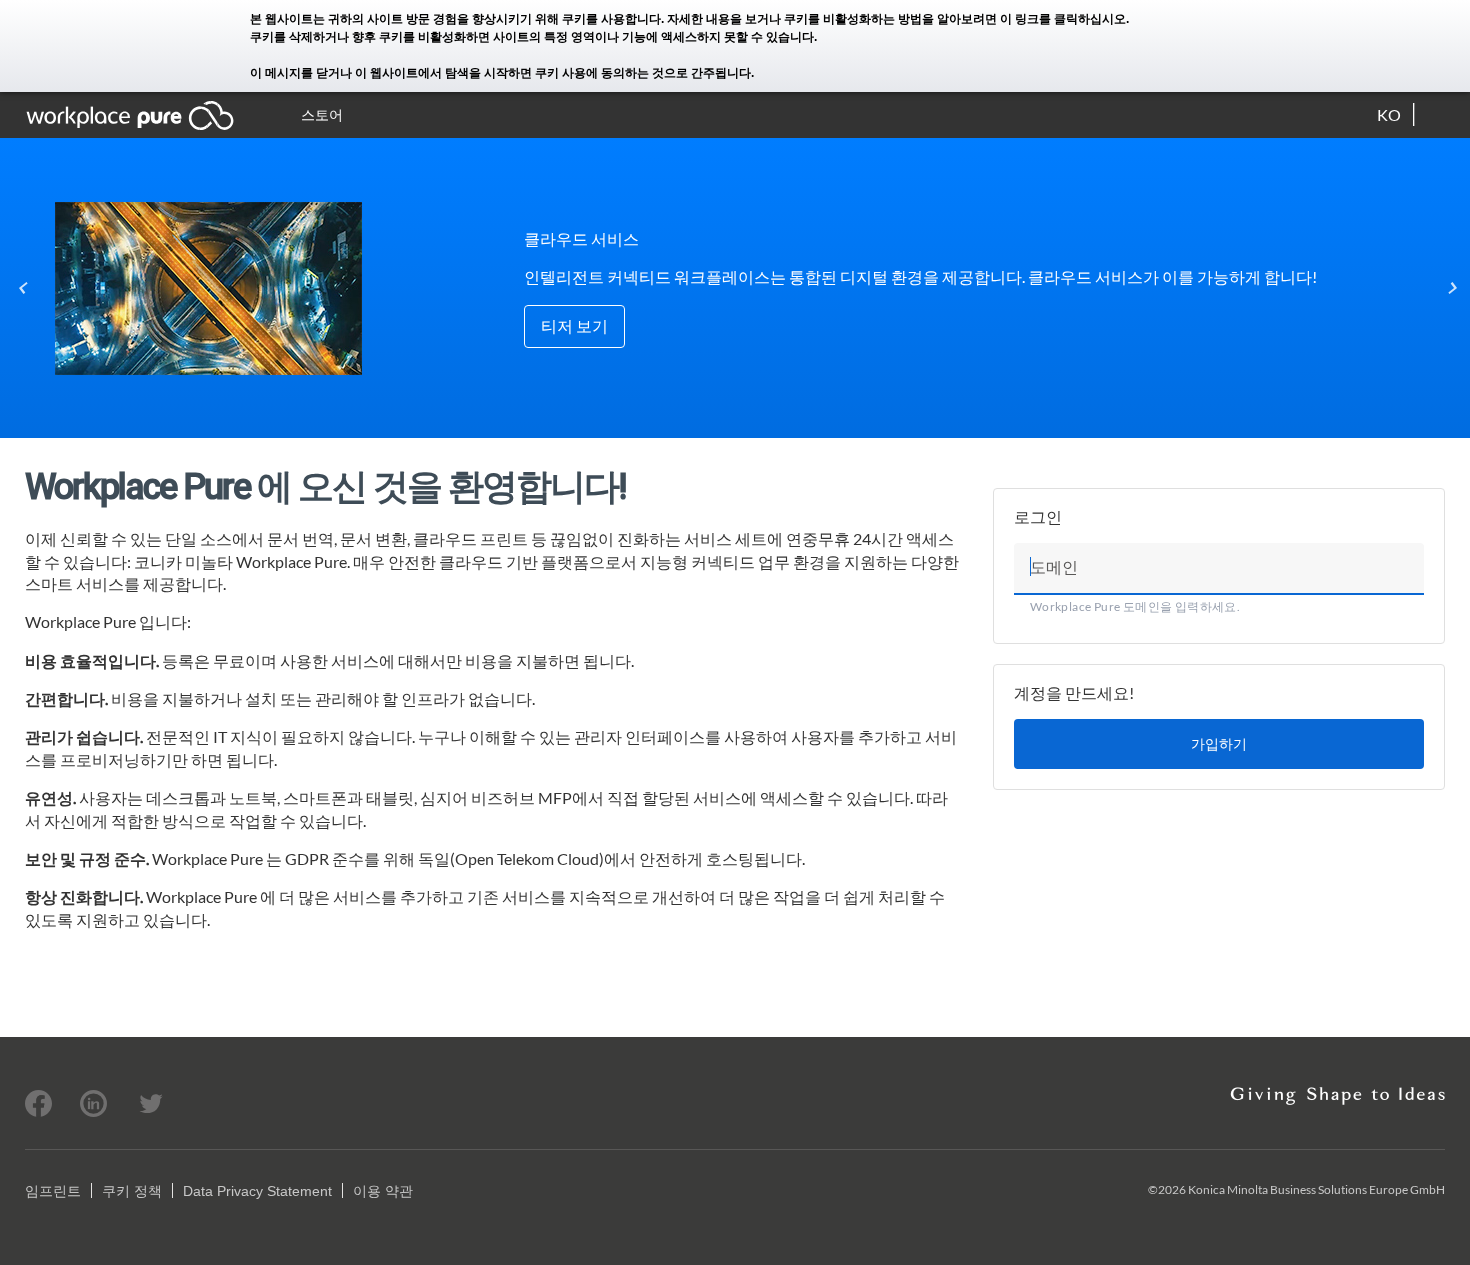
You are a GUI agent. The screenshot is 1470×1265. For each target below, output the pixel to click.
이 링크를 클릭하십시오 (1063, 19)
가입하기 (1219, 743)
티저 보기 (574, 325)
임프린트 (53, 1191)
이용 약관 (383, 1191)
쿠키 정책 (132, 1191)
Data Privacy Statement (257, 1191)
